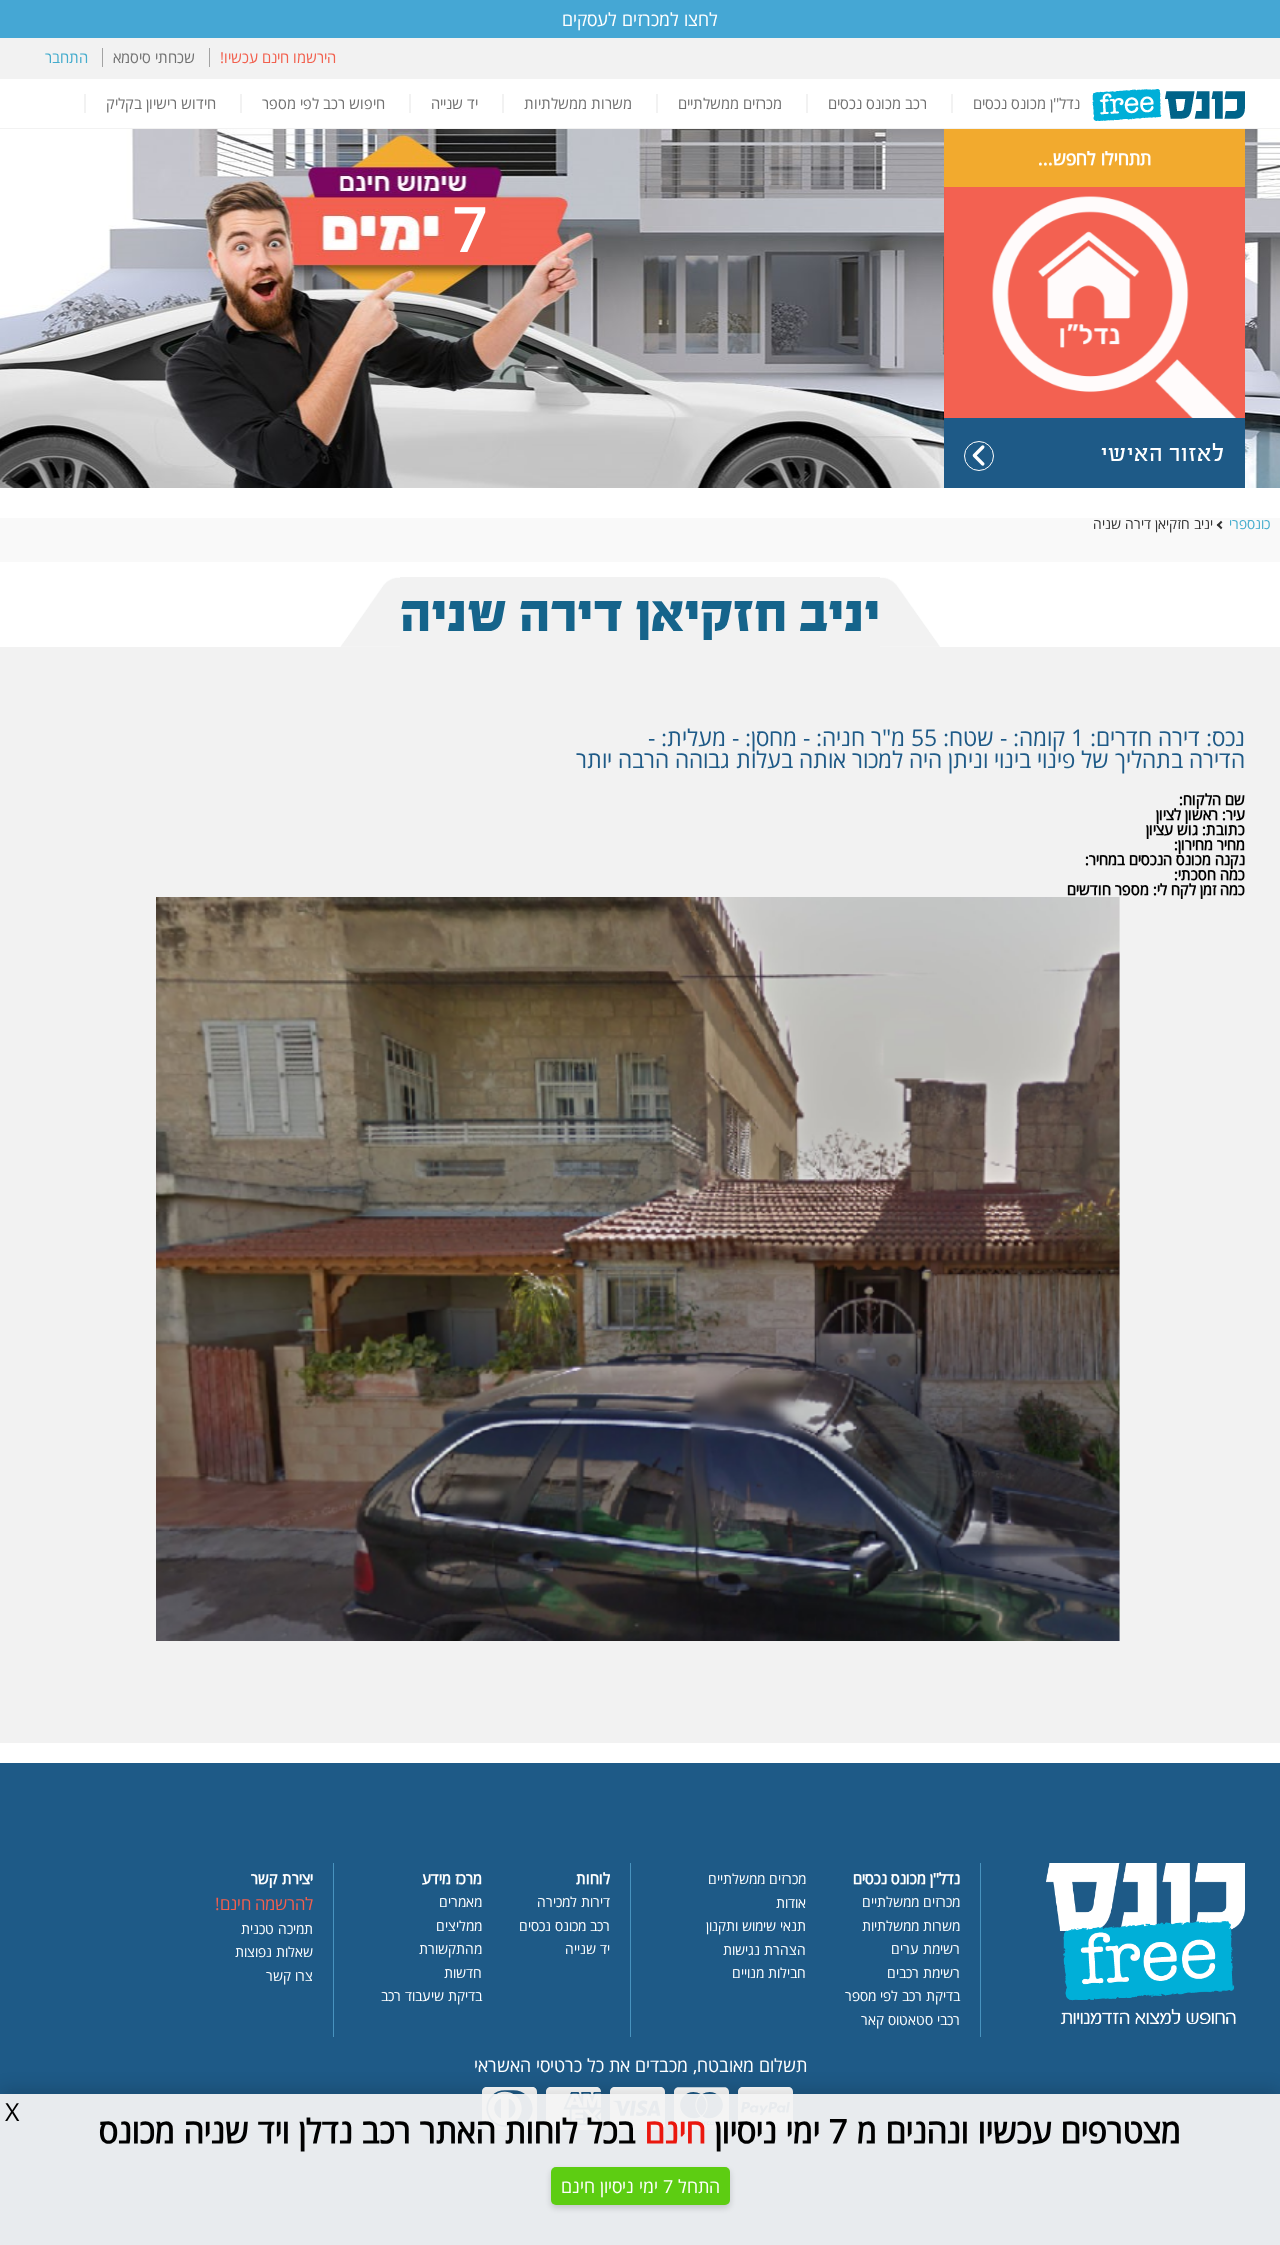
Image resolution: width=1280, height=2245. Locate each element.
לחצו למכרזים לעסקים (640, 19)
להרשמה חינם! (264, 1904)
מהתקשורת (450, 1950)
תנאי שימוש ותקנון (756, 1927)
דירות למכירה (573, 1903)
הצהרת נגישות (764, 1951)
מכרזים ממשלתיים (730, 103)
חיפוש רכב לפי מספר (323, 103)
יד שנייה (454, 103)
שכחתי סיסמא (154, 57)
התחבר (66, 57)
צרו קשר (289, 1977)
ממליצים (459, 1927)
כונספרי (1249, 525)
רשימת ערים (925, 1950)
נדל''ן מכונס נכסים (1026, 103)
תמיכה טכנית (277, 1930)
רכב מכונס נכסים (877, 103)
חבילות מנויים (769, 1974)
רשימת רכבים (923, 1974)
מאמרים (460, 1903)
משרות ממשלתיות (578, 103)
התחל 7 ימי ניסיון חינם (640, 2186)
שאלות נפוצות (274, 1953)
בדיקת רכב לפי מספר (902, 1997)
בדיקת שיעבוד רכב (431, 1997)
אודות (791, 1904)
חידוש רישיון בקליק (161, 103)
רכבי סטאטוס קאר (910, 2021)
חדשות (463, 1974)
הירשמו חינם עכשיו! (278, 57)
